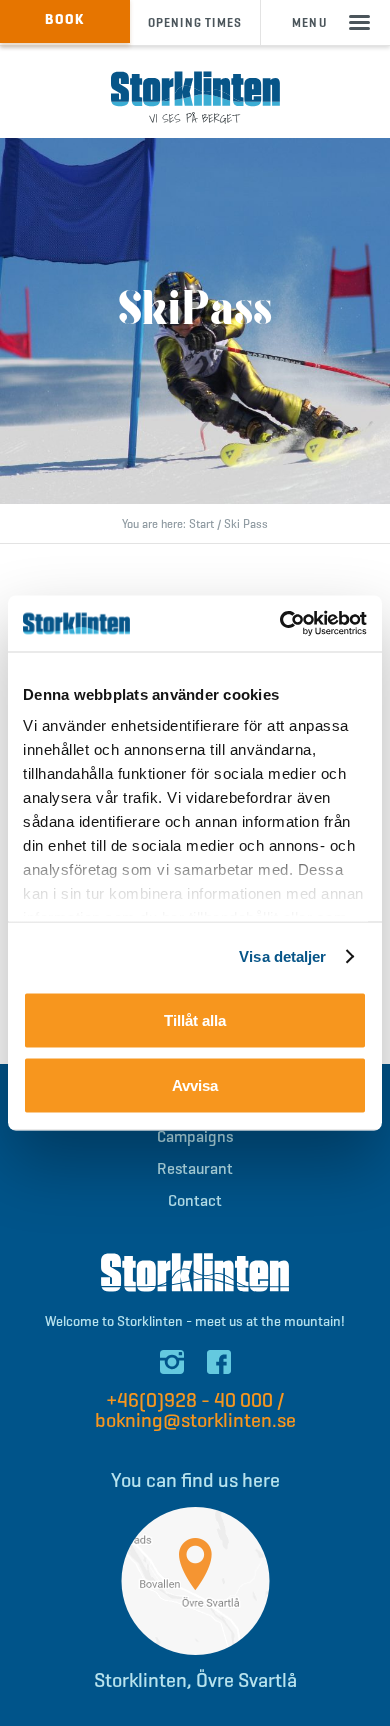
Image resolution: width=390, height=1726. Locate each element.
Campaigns (195, 1136)
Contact (195, 1200)
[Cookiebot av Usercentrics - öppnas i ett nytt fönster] (280, 624)
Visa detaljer (282, 956)
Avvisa (195, 1085)
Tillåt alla (195, 1019)
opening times (195, 22)
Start (201, 523)
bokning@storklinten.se (195, 1420)
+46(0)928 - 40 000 (189, 1400)
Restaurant (195, 1168)
